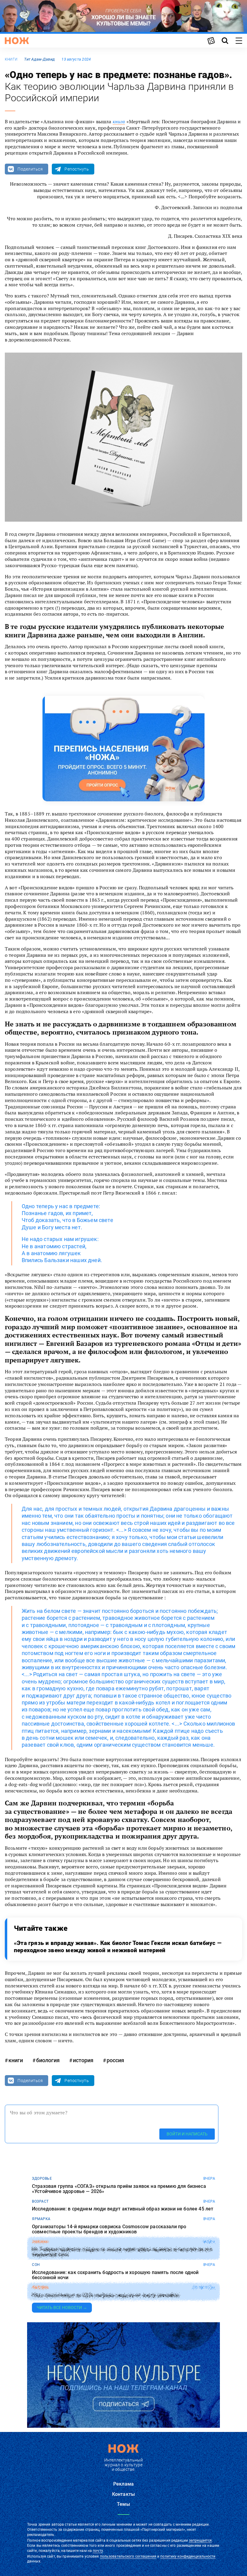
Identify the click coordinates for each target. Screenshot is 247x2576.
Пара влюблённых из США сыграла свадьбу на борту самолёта (106, 2295)
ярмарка (41, 2219)
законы (40, 2242)
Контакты (123, 2494)
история (83, 2060)
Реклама (123, 2484)
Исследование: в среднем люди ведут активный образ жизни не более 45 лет (123, 2209)
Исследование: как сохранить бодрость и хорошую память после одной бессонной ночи (115, 2275)
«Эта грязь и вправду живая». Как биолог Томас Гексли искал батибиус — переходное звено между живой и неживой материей (118, 1947)
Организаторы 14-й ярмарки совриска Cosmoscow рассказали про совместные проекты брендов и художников (109, 2229)
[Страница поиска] (225, 41)
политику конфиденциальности (188, 2556)
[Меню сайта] (239, 41)
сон (36, 2265)
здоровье (42, 2179)
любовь (40, 2288)
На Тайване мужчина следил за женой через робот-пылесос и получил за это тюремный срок (122, 2252)
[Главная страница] (17, 41)
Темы (123, 2504)
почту (98, 2551)
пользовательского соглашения (128, 2556)
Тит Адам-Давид (39, 59)
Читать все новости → (62, 2307)
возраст (40, 2201)
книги (11, 59)
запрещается (200, 2540)
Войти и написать (187, 2134)
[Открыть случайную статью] (211, 41)
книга (119, 121)
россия (115, 2060)
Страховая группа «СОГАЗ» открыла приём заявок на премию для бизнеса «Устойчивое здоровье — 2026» (119, 2189)
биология (48, 2060)
